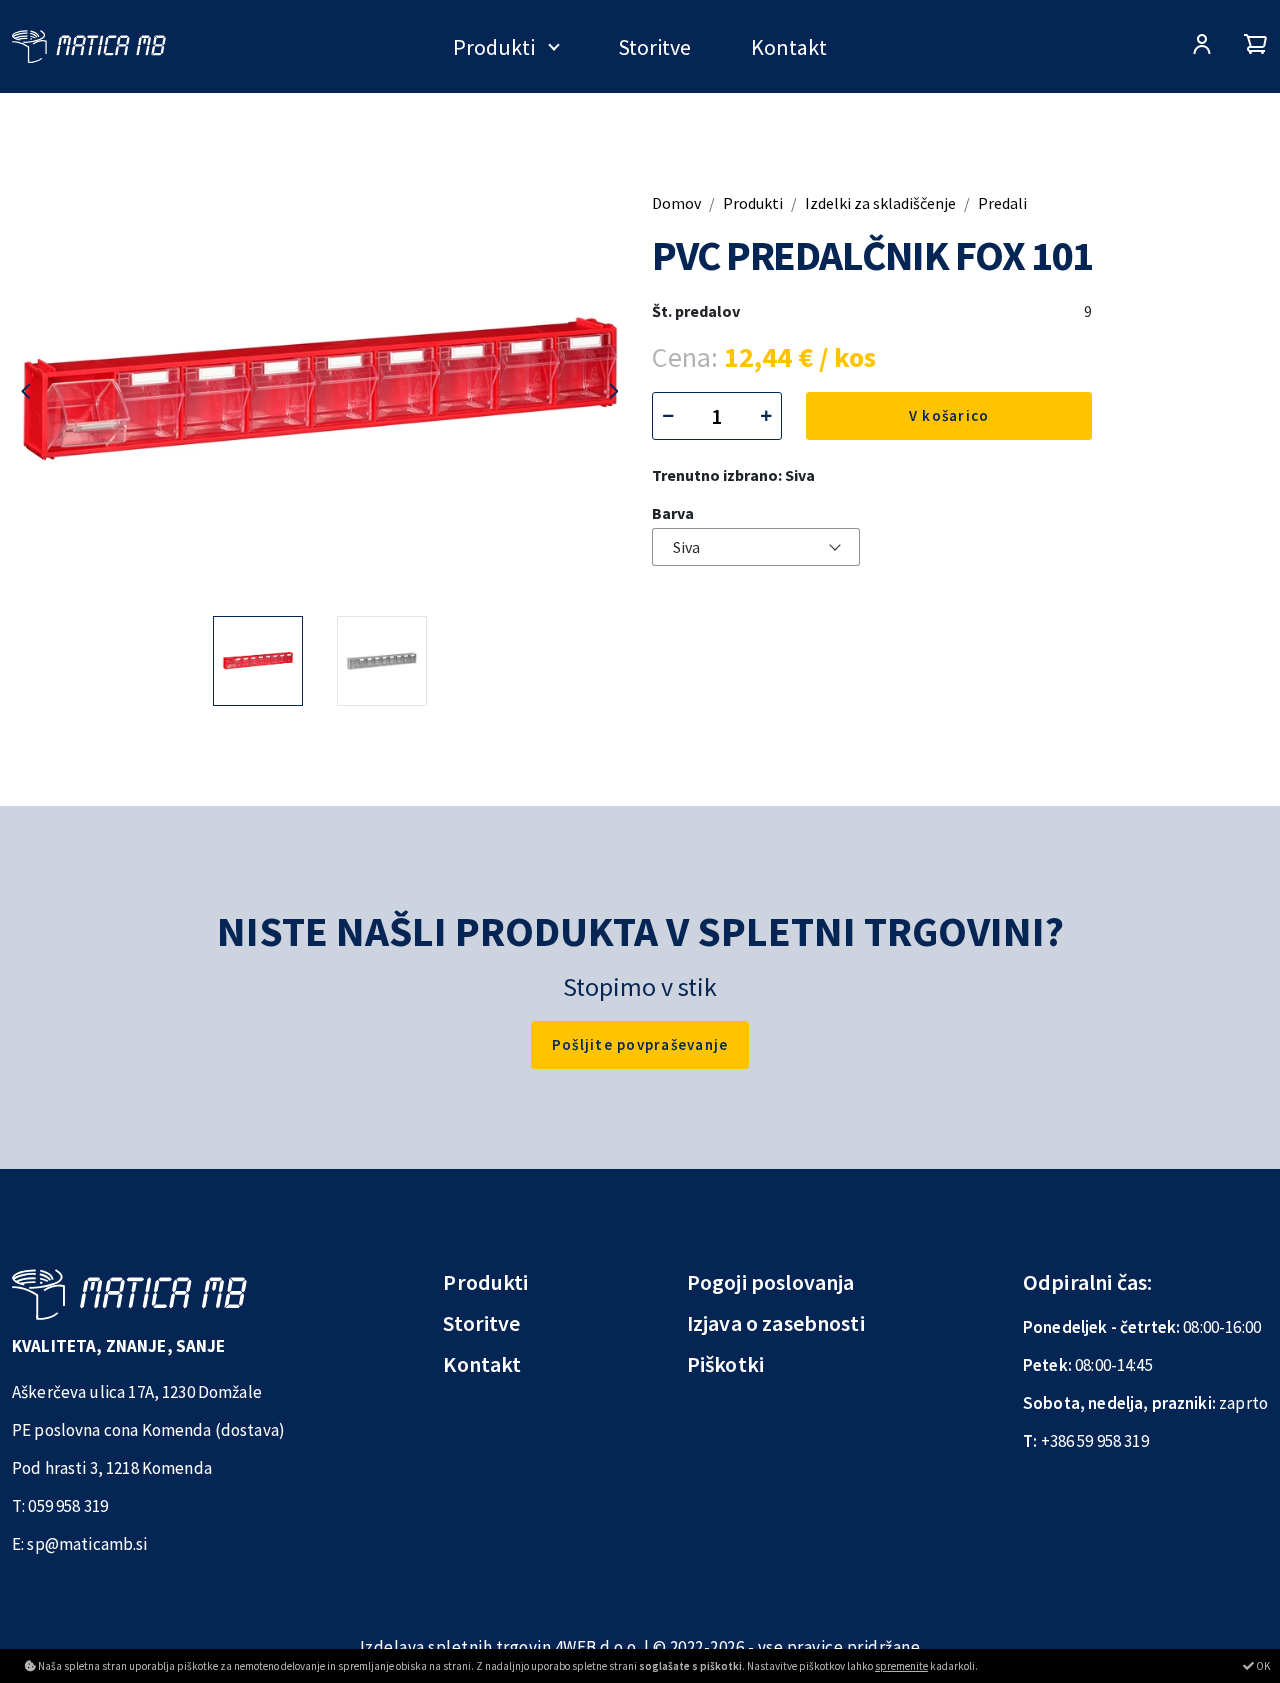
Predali (1002, 203)
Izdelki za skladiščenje (880, 203)
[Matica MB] (89, 46)
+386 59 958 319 (1095, 1441)
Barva (673, 513)
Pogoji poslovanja (771, 1282)
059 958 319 (68, 1506)
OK (1262, 1666)
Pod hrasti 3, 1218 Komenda (112, 1468)
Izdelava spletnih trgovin (456, 1647)
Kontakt (789, 47)
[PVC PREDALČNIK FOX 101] (320, 392)
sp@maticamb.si (87, 1544)
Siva (686, 547)
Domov (676, 203)
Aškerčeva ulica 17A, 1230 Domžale (137, 1392)
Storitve (654, 47)
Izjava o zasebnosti (776, 1323)
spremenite (901, 1666)
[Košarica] (1256, 46)
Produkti (494, 47)
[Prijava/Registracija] (1202, 46)
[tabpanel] (258, 661)
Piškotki (725, 1364)
